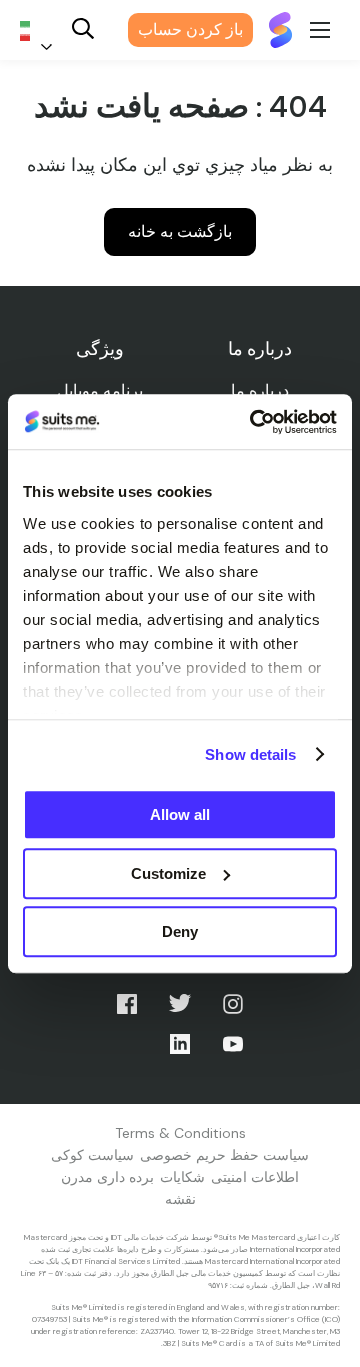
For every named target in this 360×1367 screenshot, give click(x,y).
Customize (168, 873)
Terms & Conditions (180, 1133)
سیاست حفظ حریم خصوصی (224, 1155)
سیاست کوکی (92, 1155)
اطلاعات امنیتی (255, 1177)
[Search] (83, 30)
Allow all (180, 814)
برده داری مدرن (107, 1177)
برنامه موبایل (100, 390)
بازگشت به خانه (180, 231)
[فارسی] (40, 30)
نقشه (180, 1199)
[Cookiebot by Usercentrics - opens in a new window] (254, 422)
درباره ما (260, 390)
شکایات (182, 1177)
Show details (250, 754)
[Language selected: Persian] (40, 30)
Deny (180, 931)
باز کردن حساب (190, 29)
